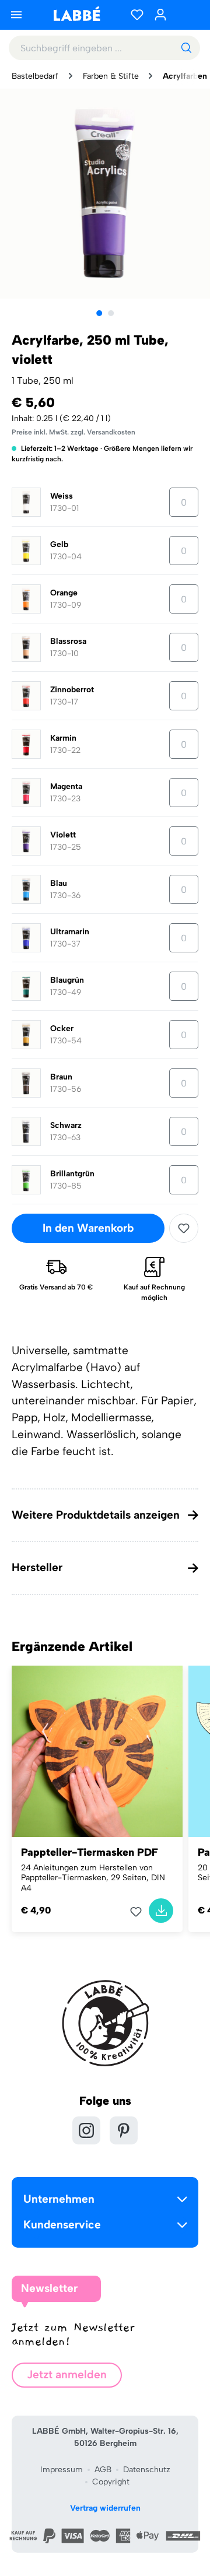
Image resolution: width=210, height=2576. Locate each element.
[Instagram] (86, 2130)
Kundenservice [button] (62, 2225)
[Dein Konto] (160, 15)
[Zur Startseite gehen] (76, 14)
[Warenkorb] (187, 15)
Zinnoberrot (72, 690)
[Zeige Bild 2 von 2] (111, 313)
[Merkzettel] (137, 15)
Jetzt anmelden (67, 2375)
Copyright (111, 2482)
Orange (64, 593)
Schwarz (66, 1125)
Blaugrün (67, 980)
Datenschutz (147, 2470)
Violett (63, 835)
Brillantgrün (72, 1174)
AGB (103, 2470)
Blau (59, 883)
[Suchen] (186, 48)
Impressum (62, 2470)
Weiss (62, 496)
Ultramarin (70, 932)
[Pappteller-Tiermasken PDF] (97, 1751)
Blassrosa (68, 641)
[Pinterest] (124, 2130)
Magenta (66, 786)
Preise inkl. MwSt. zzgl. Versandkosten (73, 432)
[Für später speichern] (184, 1228)
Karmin (63, 738)
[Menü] (16, 15)
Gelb (59, 544)
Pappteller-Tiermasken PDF (90, 1852)
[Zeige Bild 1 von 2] (99, 313)
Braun (61, 1077)
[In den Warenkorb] (161, 1911)
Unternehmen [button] (59, 2199)
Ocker (62, 1028)
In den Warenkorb (88, 1228)
